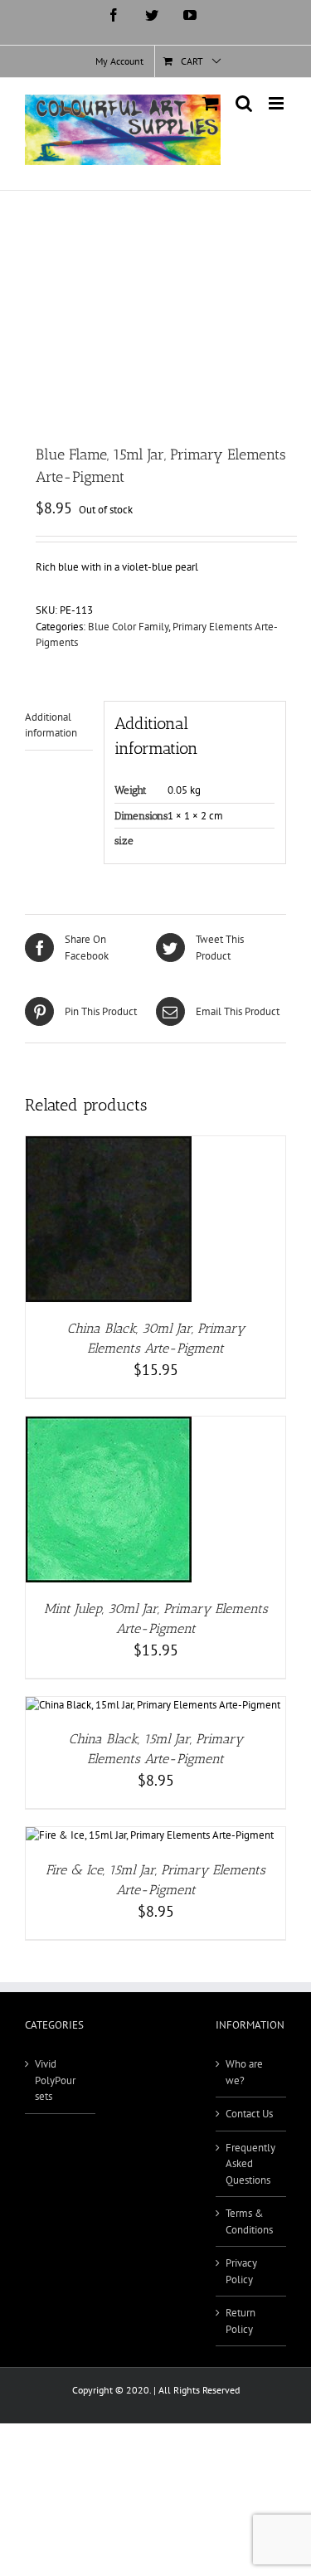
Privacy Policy (241, 2271)
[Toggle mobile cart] (211, 103)
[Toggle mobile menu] (277, 103)
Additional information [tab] (51, 725)
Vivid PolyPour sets (55, 2080)
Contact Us (249, 2114)
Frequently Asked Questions (250, 2164)
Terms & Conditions (249, 2221)
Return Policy (241, 2321)
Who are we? (244, 2072)
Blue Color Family (128, 627)
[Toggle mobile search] (244, 103)
